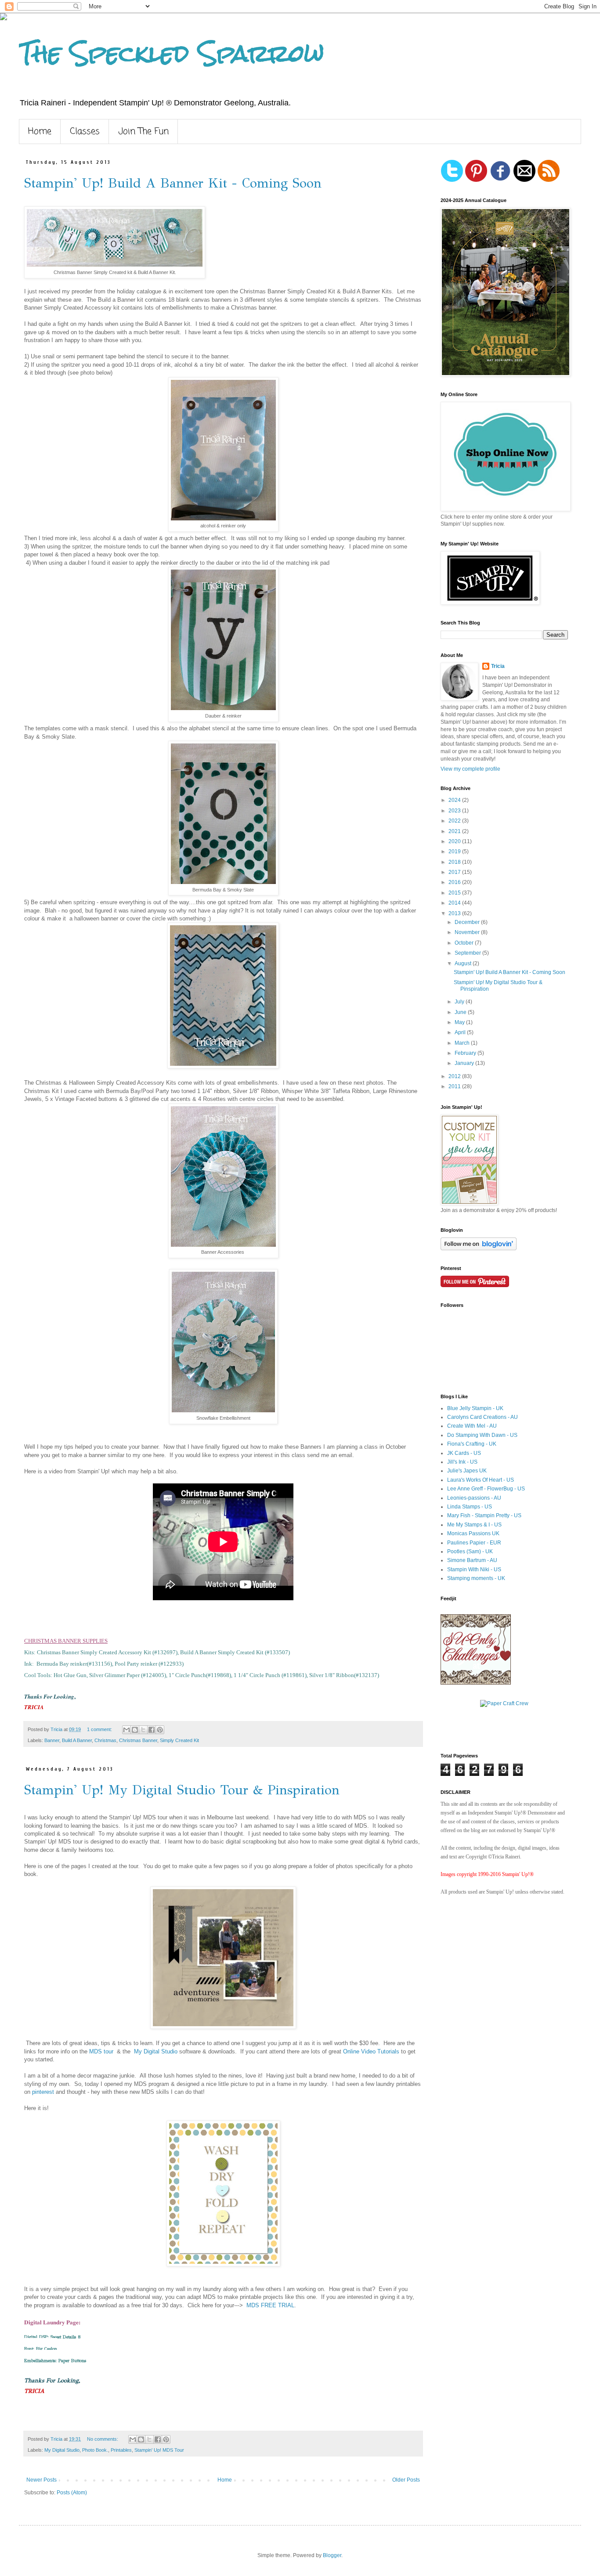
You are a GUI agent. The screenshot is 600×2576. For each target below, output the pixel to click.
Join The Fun (143, 132)
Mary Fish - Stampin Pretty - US (484, 1515)
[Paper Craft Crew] (504, 1703)
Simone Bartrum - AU (472, 1560)
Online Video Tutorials (372, 2051)
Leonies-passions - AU (474, 1498)
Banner (52, 1740)
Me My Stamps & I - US (474, 1525)
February (466, 1053)
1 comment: (100, 1729)
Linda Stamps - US (470, 1507)
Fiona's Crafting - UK (472, 1444)
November (468, 932)
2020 (455, 841)
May (460, 1022)
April (461, 1032)
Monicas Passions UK (473, 1533)
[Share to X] (143, 1730)
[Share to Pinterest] (160, 1730)
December (468, 922)
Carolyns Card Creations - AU (483, 1417)
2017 (455, 872)
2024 (455, 800)
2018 (455, 862)
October (465, 943)
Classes (85, 132)
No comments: (103, 2439)
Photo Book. (95, 2450)
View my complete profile (470, 769)
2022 (455, 821)
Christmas (105, 1740)
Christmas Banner (138, 1740)
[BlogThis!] (135, 1730)
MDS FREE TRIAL (270, 2305)
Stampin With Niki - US (474, 1569)
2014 (455, 903)
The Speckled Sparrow (172, 53)
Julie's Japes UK (467, 1471)
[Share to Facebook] (152, 1730)
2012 (455, 1076)
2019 (455, 851)
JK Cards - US (464, 1453)
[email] (524, 180)
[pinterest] (476, 180)
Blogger (332, 2555)
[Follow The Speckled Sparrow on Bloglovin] (479, 1248)
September (468, 953)
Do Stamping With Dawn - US (482, 1435)
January (465, 1063)
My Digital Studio (157, 2051)
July (460, 1002)
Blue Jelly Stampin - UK (475, 1408)
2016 (455, 882)
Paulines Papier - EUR (474, 1543)
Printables (121, 2450)
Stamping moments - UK (476, 1578)
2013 (455, 913)
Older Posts (406, 2480)
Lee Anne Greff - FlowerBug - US (486, 1489)
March (463, 1043)
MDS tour (102, 2051)
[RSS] (549, 180)
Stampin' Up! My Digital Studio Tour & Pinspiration (182, 1790)
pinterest (43, 2092)
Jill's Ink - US (462, 1462)
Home (40, 132)
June (461, 1012)
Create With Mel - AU (472, 1426)
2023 (455, 811)
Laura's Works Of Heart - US (481, 1480)
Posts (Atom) (72, 2493)
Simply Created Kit (179, 1740)
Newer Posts (42, 2480)
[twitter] (452, 180)
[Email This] (127, 1730)
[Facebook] (500, 180)
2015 (455, 893)
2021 (455, 831)
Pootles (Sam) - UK (470, 1551)
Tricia (498, 666)
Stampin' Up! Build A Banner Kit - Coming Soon (173, 183)
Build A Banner (77, 1740)
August (464, 963)
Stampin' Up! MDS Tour (159, 2450)
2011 (455, 1086)
